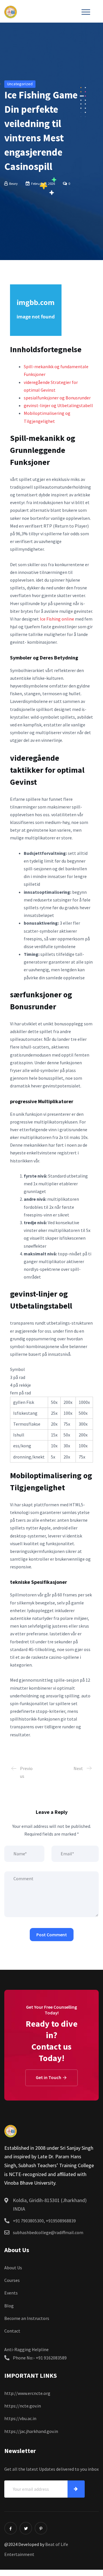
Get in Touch (49, 2077)
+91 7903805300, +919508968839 (44, 2221)
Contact (12, 2331)
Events (11, 2293)
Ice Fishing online (57, 619)
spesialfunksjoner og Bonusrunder (57, 398)
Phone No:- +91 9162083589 (40, 2358)
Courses (12, 2280)
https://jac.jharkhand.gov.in (31, 2431)
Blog (9, 2306)
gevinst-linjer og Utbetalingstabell (58, 405)
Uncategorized (20, 84)
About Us (13, 2268)
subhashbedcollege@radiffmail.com (48, 2232)
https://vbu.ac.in (20, 2418)
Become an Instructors (27, 2318)
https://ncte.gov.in (23, 2406)
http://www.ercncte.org (27, 2393)
